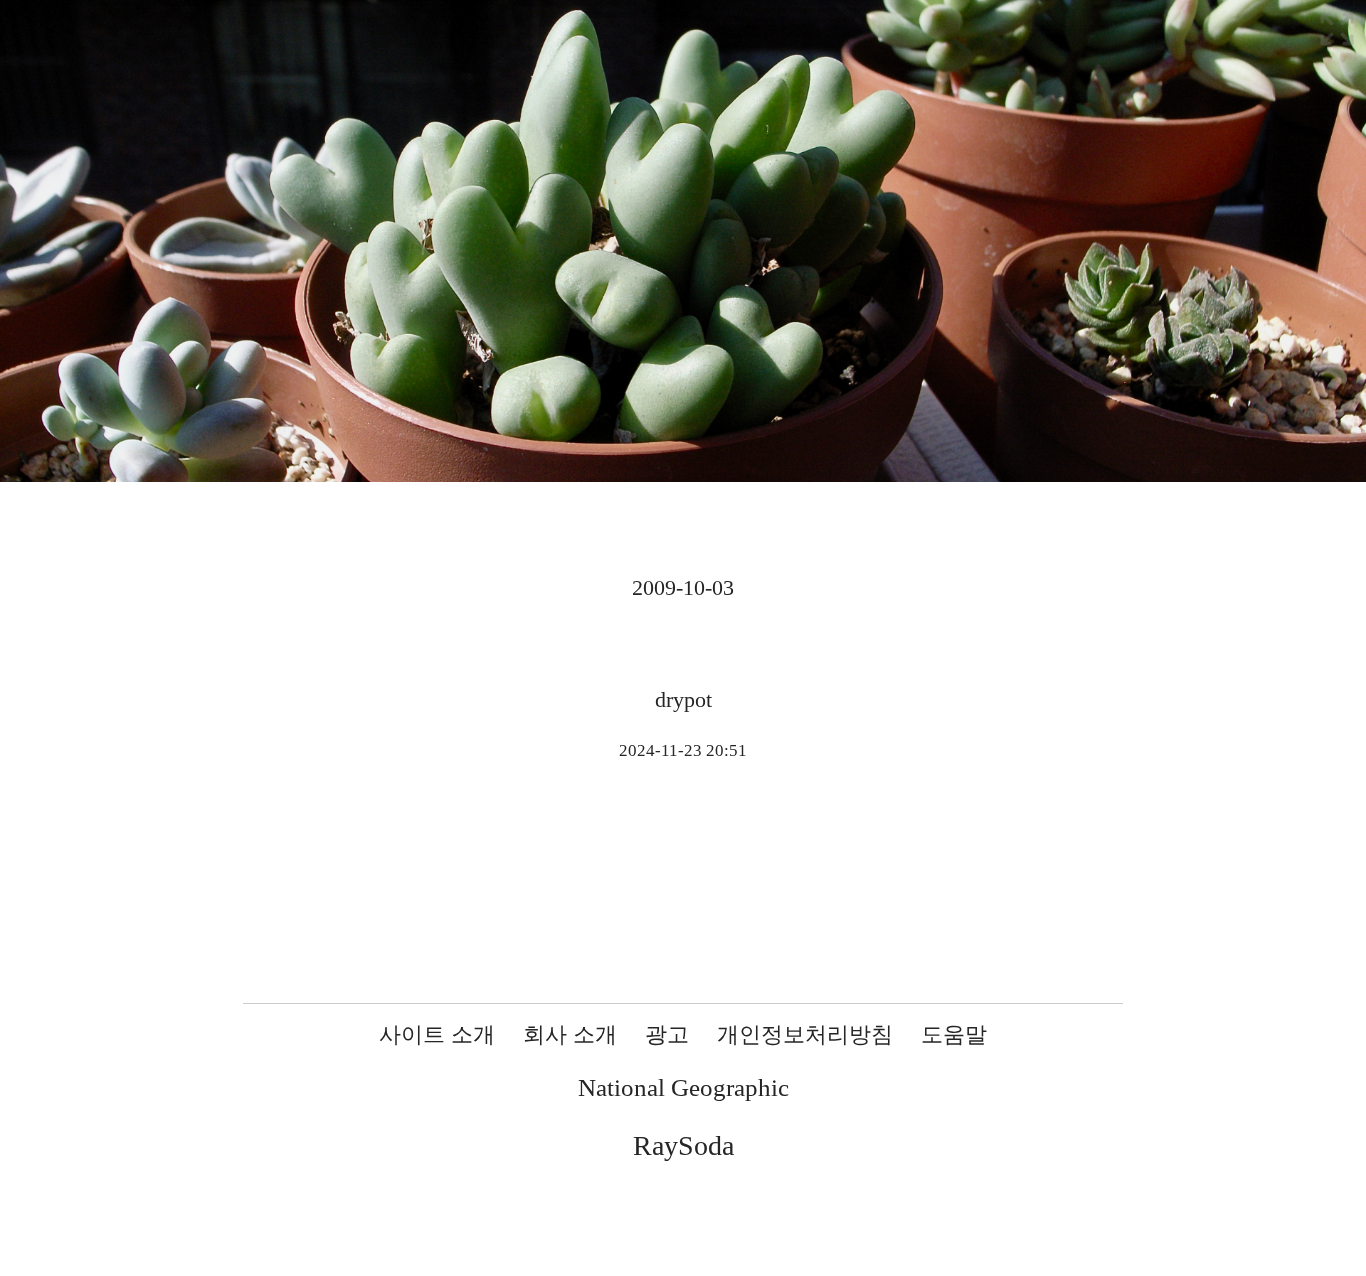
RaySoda (683, 1145)
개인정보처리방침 (805, 1034)
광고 (667, 1034)
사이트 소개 (437, 1034)
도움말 (954, 1034)
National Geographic (683, 1087)
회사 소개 (570, 1034)
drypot (683, 699)
